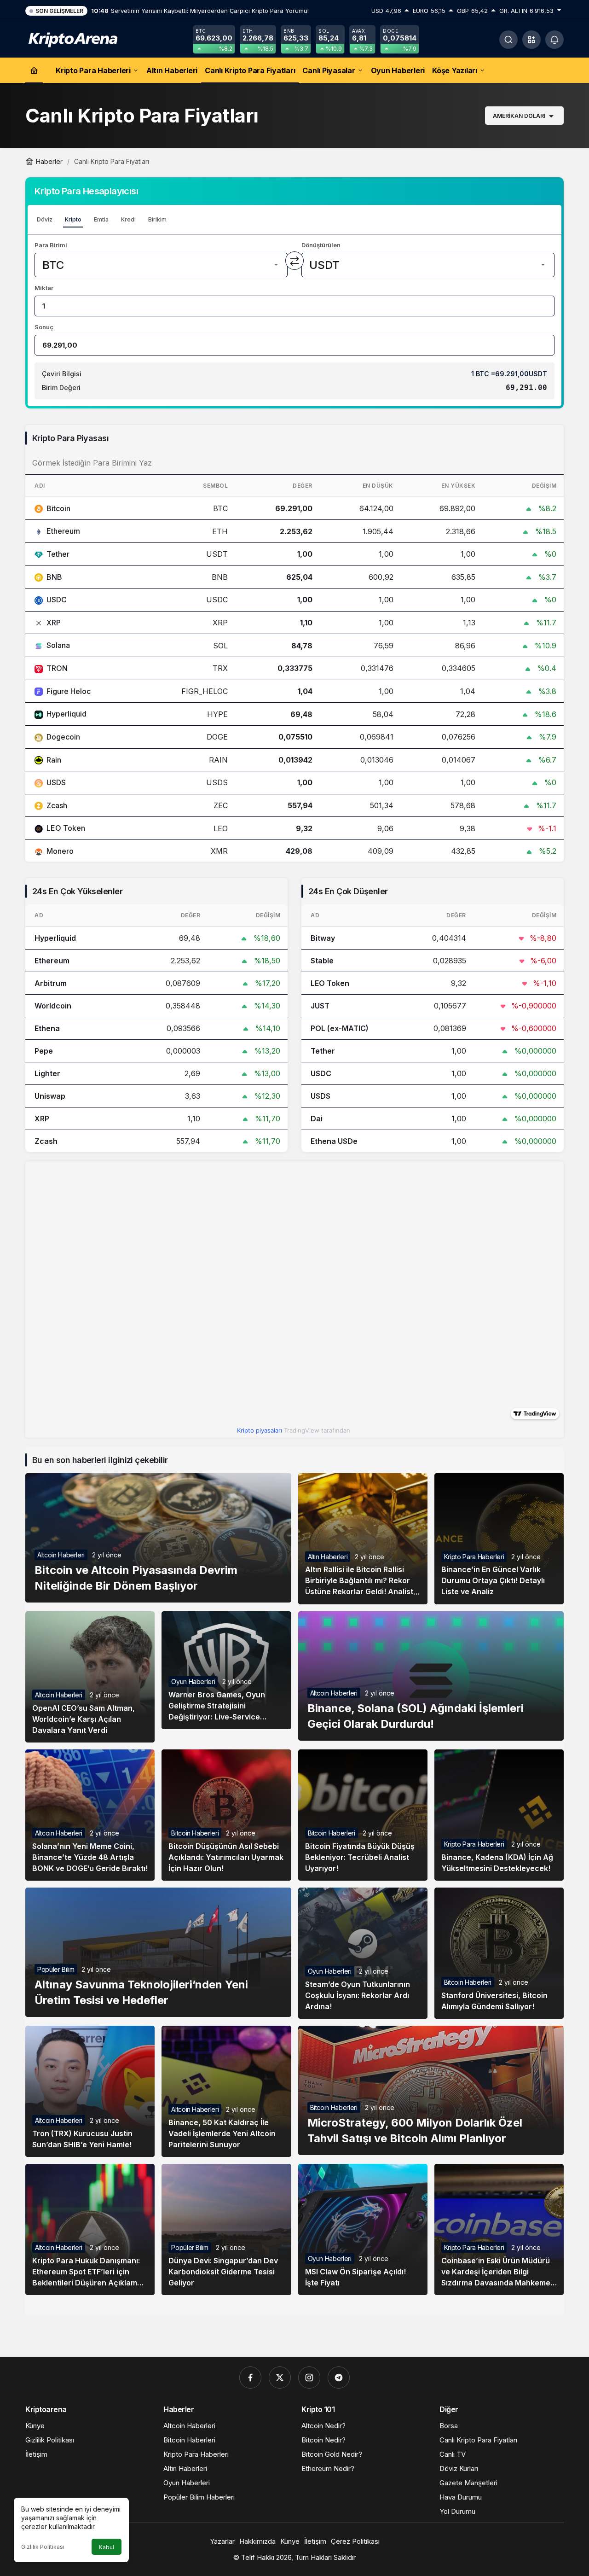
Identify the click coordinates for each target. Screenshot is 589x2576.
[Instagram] (309, 2378)
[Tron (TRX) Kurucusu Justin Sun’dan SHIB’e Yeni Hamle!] (90, 2091)
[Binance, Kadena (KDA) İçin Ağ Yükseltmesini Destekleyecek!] (499, 1815)
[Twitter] (280, 2378)
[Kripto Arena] (71, 39)
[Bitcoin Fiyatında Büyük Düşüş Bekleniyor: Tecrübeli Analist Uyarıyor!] (363, 1815)
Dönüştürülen (321, 245)
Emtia (101, 219)
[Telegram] (339, 2378)
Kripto (73, 219)
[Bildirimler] (554, 40)
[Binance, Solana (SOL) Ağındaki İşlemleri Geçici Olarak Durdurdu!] (431, 1676)
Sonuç (44, 327)
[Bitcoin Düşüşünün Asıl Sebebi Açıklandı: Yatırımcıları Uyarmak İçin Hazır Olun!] (226, 1815)
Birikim (157, 219)
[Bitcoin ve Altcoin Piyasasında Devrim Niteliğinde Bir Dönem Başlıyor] (158, 1538)
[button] (531, 40)
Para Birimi (51, 245)
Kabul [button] (107, 2547)
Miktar (44, 288)
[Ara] (508, 40)
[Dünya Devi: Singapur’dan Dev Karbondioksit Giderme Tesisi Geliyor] (226, 2229)
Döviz (45, 219)
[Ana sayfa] (34, 70)
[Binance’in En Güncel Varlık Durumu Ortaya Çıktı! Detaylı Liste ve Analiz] (499, 1539)
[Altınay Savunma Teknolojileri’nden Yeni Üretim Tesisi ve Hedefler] (158, 1952)
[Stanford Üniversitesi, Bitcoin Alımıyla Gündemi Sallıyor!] (499, 1953)
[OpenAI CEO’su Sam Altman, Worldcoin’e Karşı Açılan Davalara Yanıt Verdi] (90, 1677)
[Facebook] (250, 2378)
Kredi (128, 219)
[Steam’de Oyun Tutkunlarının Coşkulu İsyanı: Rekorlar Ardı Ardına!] (363, 1953)
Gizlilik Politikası (43, 2547)
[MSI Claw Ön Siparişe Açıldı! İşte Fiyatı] (363, 2229)
